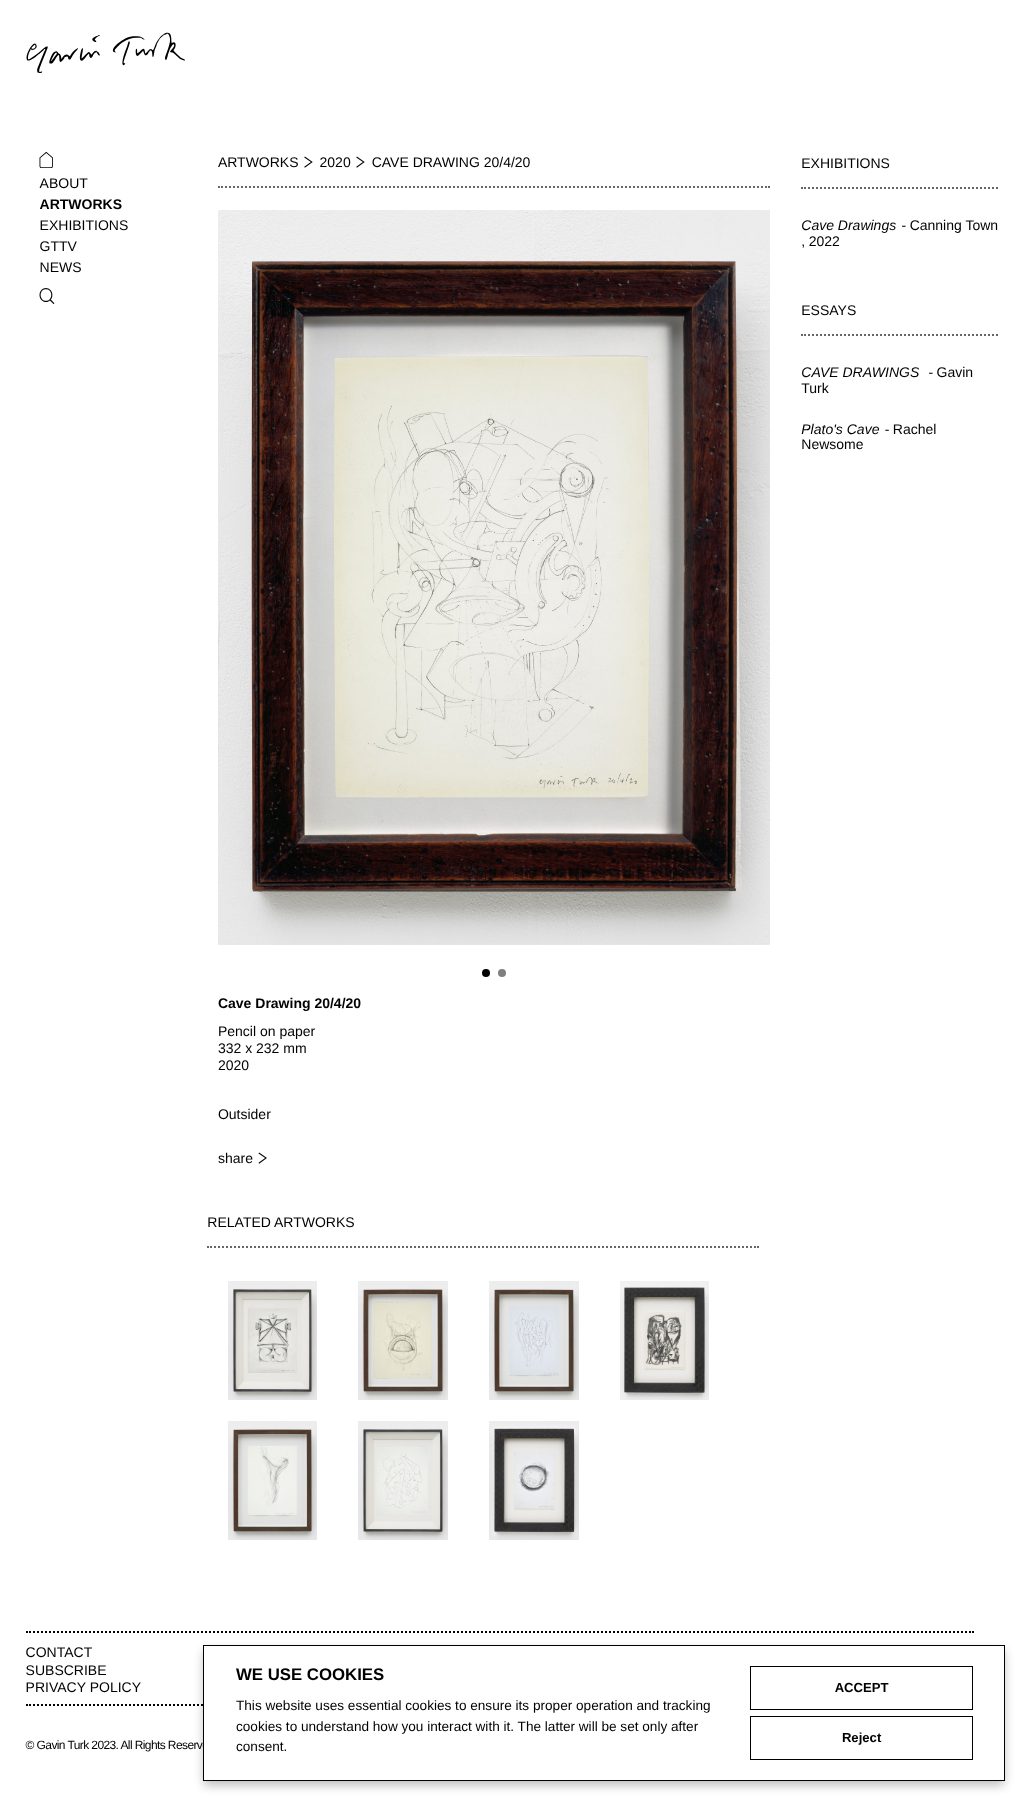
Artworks (81, 204)
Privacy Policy (83, 1687)
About (64, 183)
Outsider (244, 1114)
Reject (861, 1737)
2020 (335, 162)
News (61, 267)
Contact (59, 1652)
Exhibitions (84, 225)
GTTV (58, 246)
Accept (862, 1687)
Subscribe (66, 1670)
